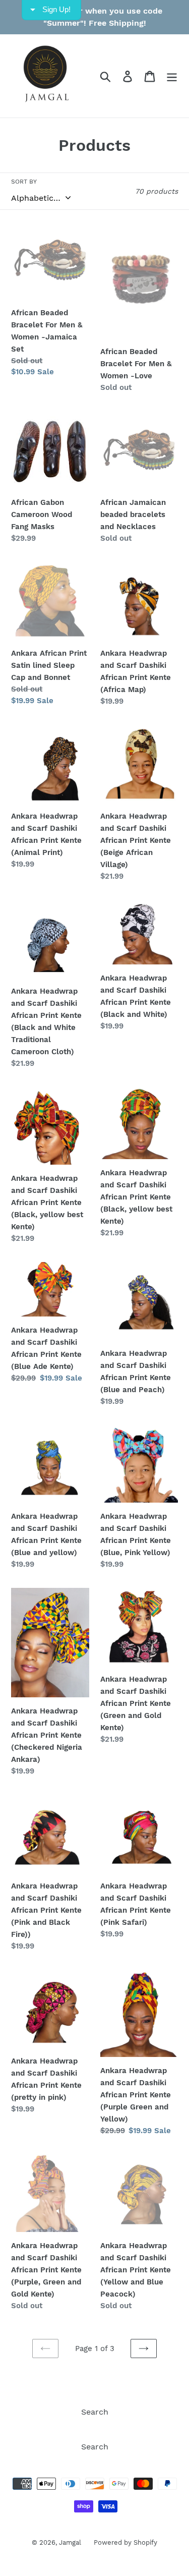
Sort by (24, 182)
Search (95, 2412)
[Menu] (172, 76)
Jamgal (70, 2542)
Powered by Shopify (125, 2542)
